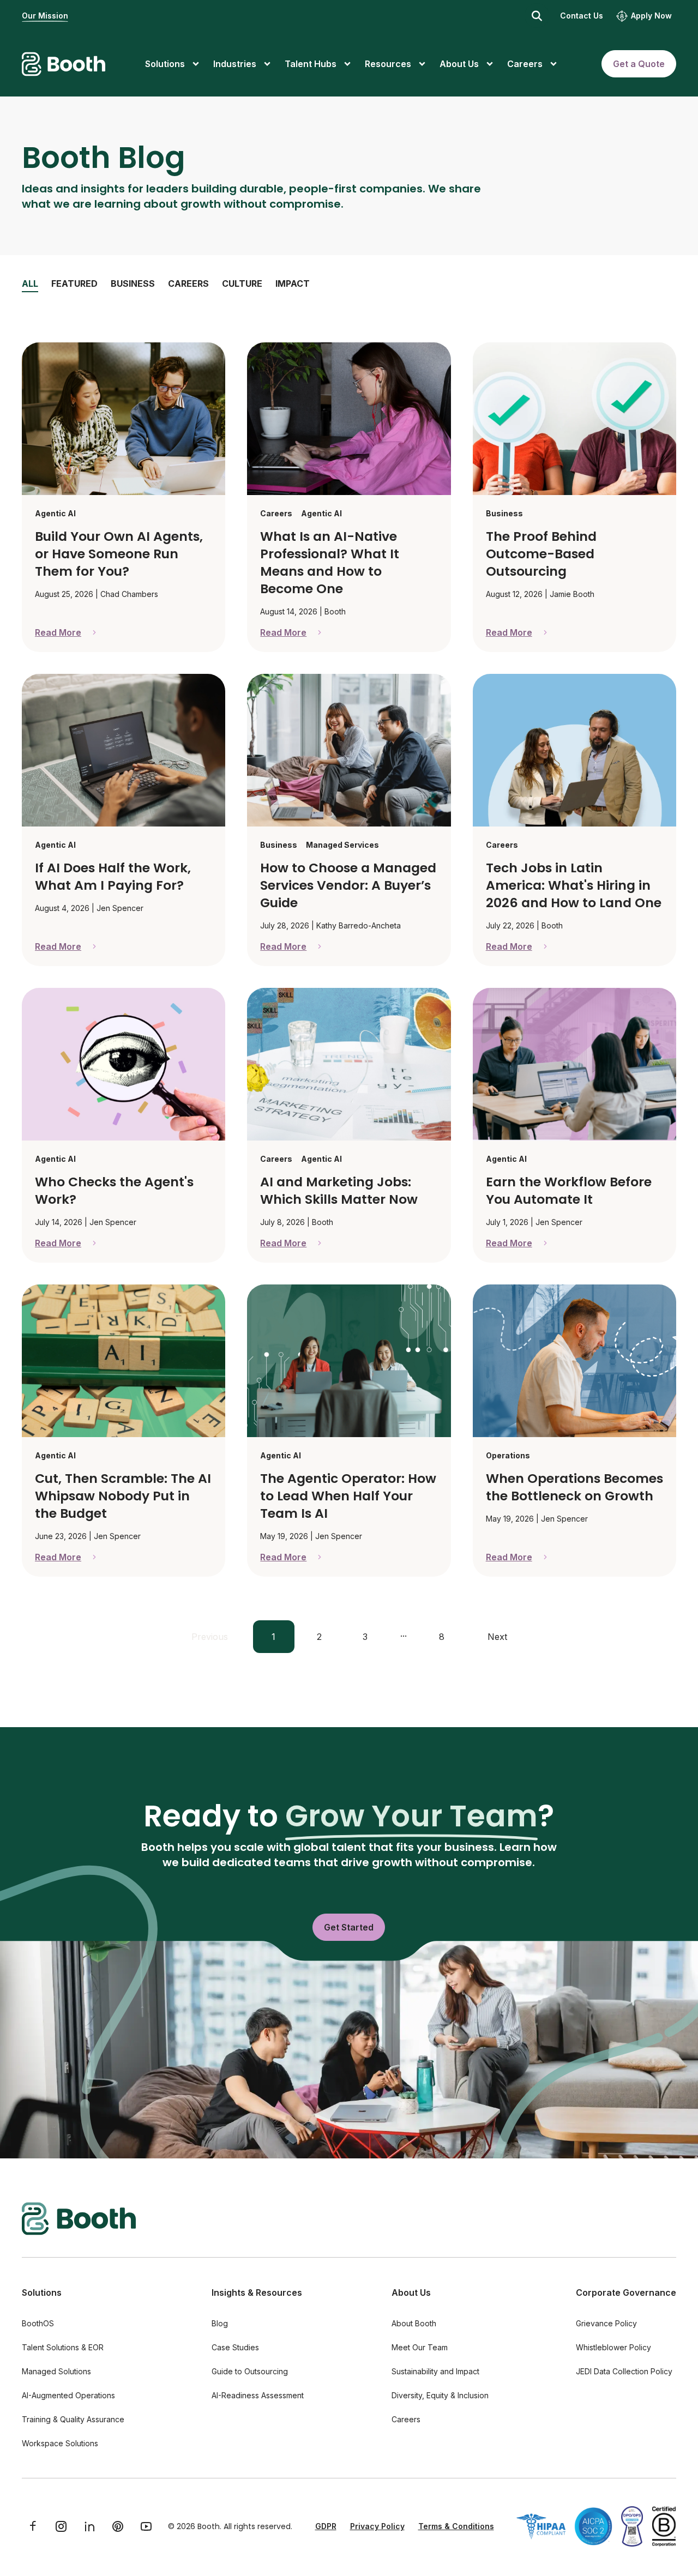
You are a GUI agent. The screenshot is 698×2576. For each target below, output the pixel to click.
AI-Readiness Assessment (258, 2395)
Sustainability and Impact (435, 2371)
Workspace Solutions (60, 2443)
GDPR (326, 2526)
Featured (74, 283)
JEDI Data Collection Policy (624, 2371)
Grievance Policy (606, 2323)
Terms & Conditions (456, 2526)
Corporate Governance (626, 2293)
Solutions (42, 2293)
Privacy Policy (377, 2526)
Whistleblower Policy (613, 2347)
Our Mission (45, 16)
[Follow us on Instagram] (61, 2526)
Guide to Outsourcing (250, 2371)
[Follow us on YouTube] (146, 2526)
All (30, 283)
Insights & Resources (257, 2293)
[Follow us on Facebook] (33, 2526)
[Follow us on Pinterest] (118, 2526)
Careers (188, 283)
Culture (242, 283)
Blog (220, 2323)
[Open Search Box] (537, 16)
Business (133, 283)
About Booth (414, 2323)
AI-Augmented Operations (68, 2395)
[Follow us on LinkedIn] (89, 2526)
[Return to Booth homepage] (64, 64)
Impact (293, 283)
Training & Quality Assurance (73, 2419)
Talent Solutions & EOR (63, 2347)
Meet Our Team (420, 2347)
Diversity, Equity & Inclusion (440, 2395)
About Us (411, 2293)
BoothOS (38, 2323)
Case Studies (235, 2347)
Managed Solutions (56, 2371)
